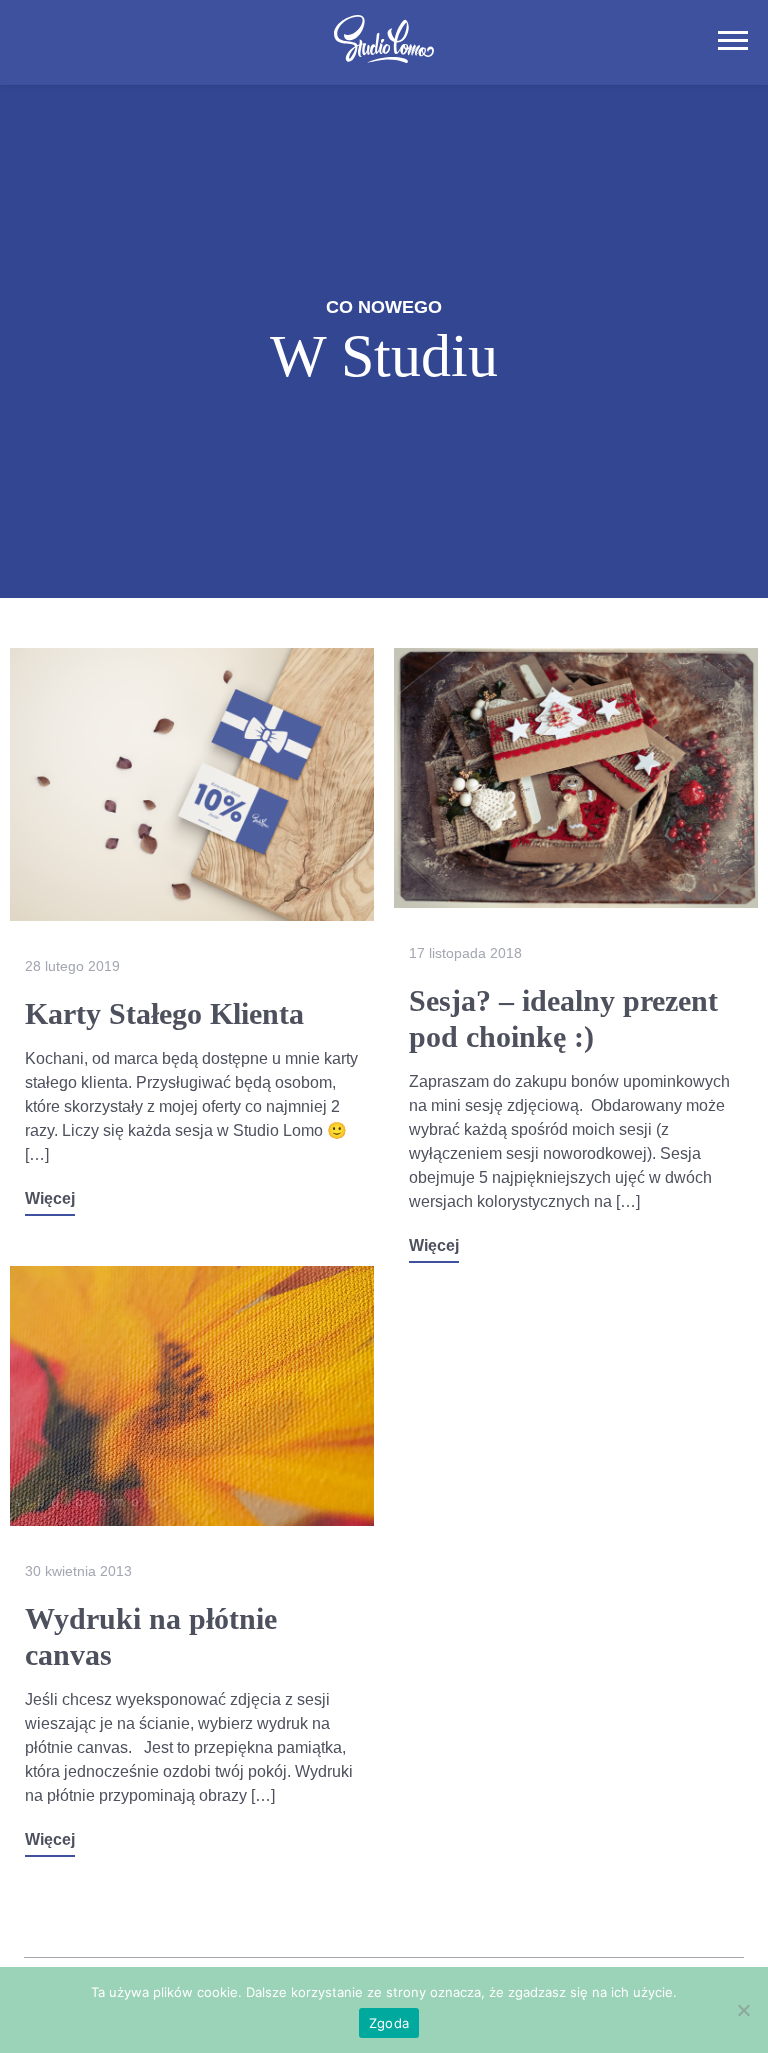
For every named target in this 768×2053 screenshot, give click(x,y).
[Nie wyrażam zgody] (743, 2010)
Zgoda (389, 2023)
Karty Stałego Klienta (164, 1013)
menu (733, 40)
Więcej (50, 1198)
